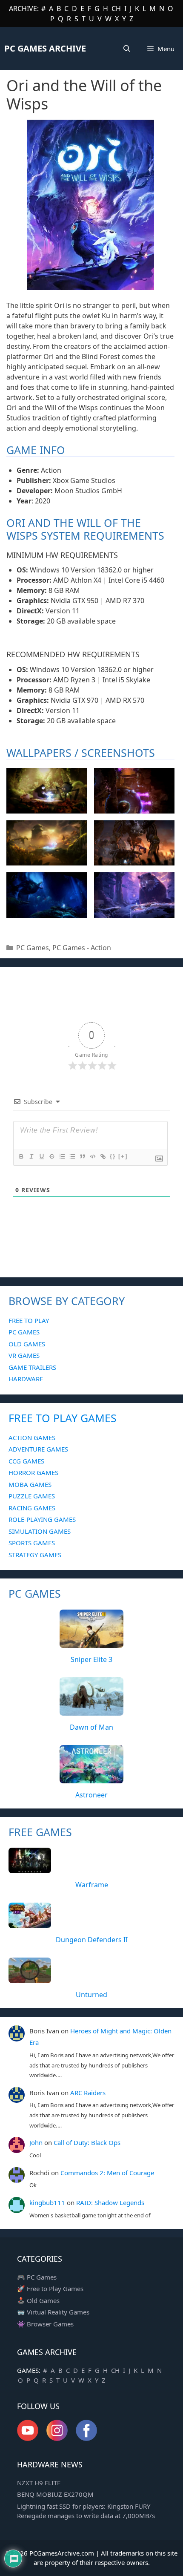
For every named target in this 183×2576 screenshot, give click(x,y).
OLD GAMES (27, 1344)
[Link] (103, 1156)
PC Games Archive (45, 48)
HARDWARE (26, 1379)
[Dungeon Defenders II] (30, 1923)
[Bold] (21, 1156)
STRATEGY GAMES (35, 1555)
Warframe (92, 1885)
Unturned (91, 1995)
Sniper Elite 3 (91, 1659)
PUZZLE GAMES (32, 1496)
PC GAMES (24, 1332)
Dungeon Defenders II (92, 1940)
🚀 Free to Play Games (50, 2288)
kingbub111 (47, 2202)
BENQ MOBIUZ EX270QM (55, 2494)
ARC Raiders (88, 2093)
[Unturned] (30, 1978)
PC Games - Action (82, 948)
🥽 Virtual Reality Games (53, 2312)
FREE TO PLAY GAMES (63, 1418)
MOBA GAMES (30, 1484)
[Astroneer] (91, 1778)
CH (116, 9)
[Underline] (41, 1156)
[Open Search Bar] (127, 49)
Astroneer (91, 1795)
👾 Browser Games (45, 2324)
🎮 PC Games (37, 2277)
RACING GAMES (32, 1508)
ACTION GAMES (32, 1437)
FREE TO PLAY (29, 1320)
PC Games (33, 948)
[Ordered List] (62, 1156)
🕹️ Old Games (38, 2300)
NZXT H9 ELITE (39, 2483)
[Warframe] (30, 1869)
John (36, 2142)
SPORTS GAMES (32, 1543)
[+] (123, 1156)
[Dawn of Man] (91, 1711)
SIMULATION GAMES (40, 1531)
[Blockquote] (82, 1156)
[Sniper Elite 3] (91, 1643)
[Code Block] (92, 1156)
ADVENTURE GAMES (38, 1449)
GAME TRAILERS (32, 1367)
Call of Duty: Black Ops (87, 2142)
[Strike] (51, 1156)
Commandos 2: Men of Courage (107, 2173)
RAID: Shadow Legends (110, 2202)
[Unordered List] (72, 1156)
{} (113, 1156)
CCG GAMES (26, 1461)
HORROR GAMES (33, 1472)
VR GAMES (24, 1355)
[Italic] (31, 1156)
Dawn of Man (91, 1727)
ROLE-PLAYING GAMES (42, 1519)
